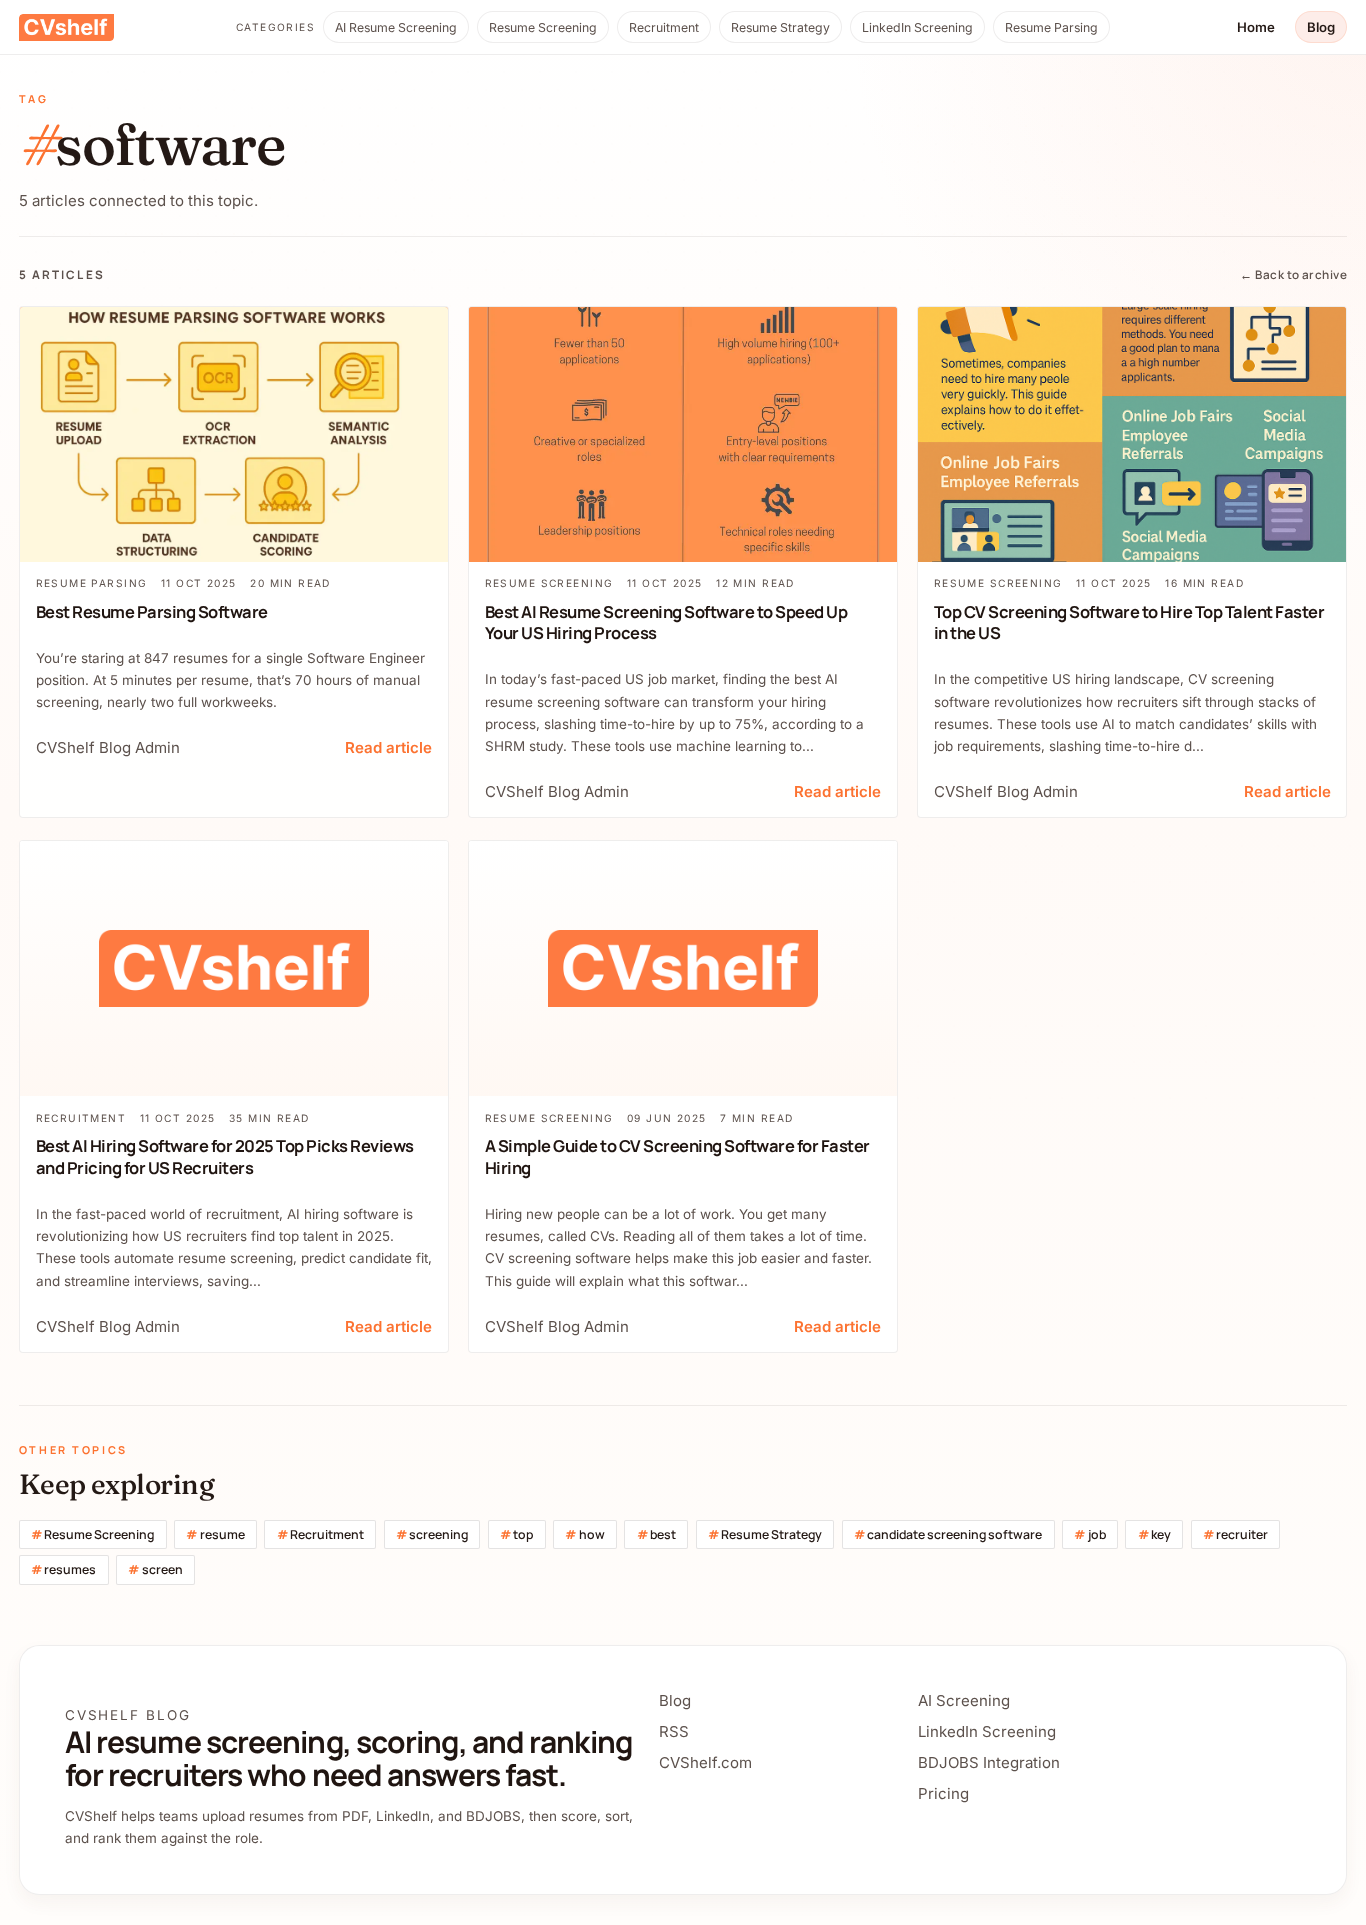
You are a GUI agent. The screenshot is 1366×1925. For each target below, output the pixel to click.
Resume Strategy (780, 27)
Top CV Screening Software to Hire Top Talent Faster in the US (1129, 622)
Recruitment (664, 27)
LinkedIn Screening (917, 27)
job (1089, 1534)
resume (215, 1534)
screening (432, 1534)
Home (1256, 27)
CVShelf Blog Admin (108, 747)
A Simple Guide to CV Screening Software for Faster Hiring (677, 1156)
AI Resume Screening (396, 27)
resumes (63, 1569)
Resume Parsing (1051, 27)
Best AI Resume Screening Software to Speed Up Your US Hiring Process (666, 622)
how (584, 1534)
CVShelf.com (705, 1762)
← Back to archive (1293, 275)
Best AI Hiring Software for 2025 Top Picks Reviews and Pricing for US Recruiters (225, 1156)
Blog (1321, 27)
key (1154, 1534)
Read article (388, 747)
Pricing (943, 1793)
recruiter (1235, 1534)
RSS (674, 1731)
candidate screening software (948, 1534)
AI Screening (964, 1700)
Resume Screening (543, 27)
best (656, 1534)
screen (155, 1569)
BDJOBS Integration (989, 1762)
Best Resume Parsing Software (152, 611)
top (516, 1534)
